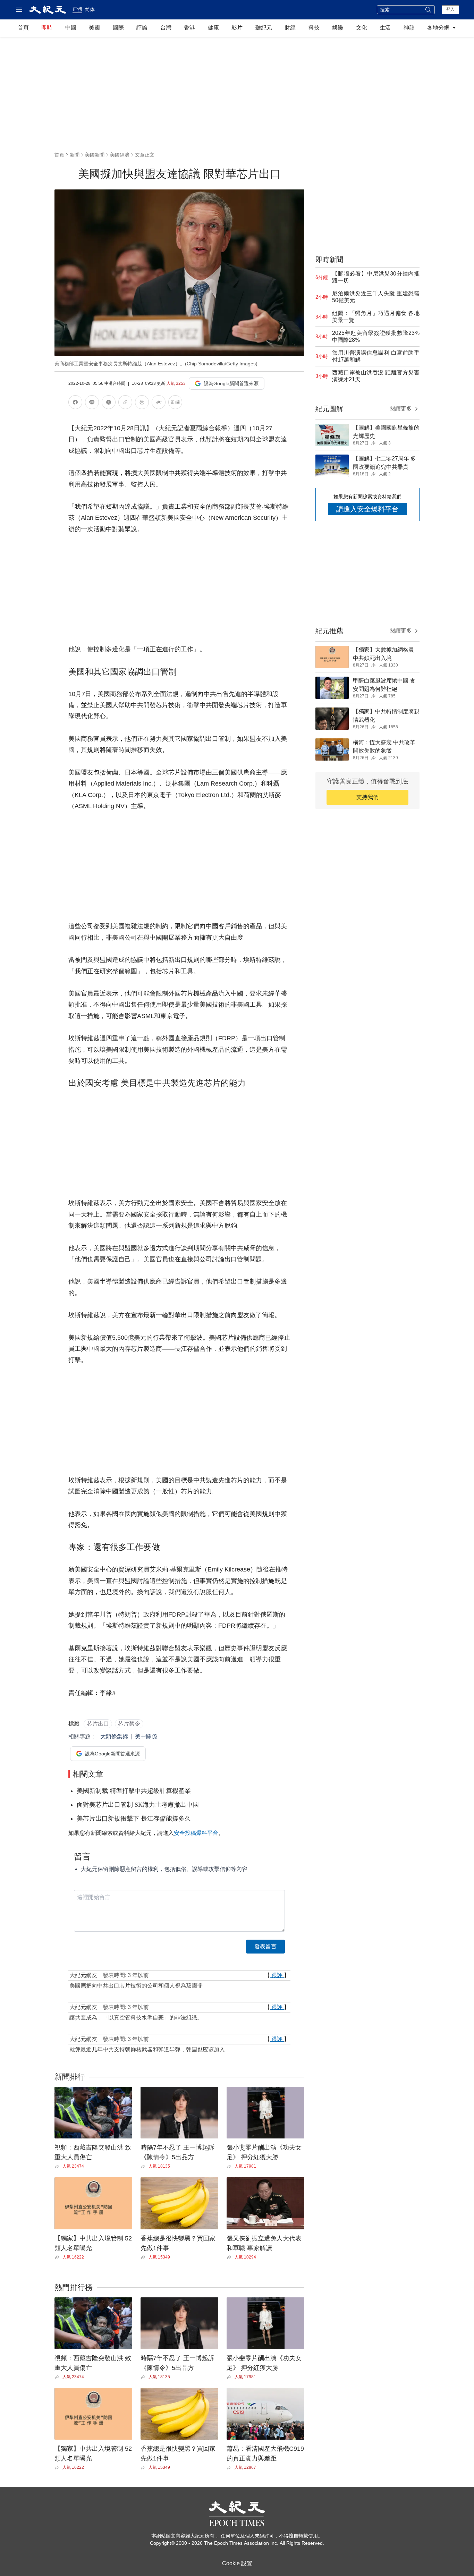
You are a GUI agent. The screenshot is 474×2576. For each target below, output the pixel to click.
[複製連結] (125, 402)
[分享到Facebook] (75, 403)
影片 (237, 28)
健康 (213, 28)
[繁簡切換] (175, 403)
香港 (189, 28)
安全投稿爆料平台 (196, 1833)
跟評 (277, 1975)
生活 (385, 28)
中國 (71, 28)
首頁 (23, 28)
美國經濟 (120, 155)
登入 (450, 9)
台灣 (166, 28)
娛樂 (338, 28)
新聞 (75, 155)
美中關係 (146, 1736)
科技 (314, 28)
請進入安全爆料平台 (367, 509)
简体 (90, 9)
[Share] (58, 2167)
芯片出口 (98, 1724)
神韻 (409, 28)
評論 (142, 28)
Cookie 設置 (237, 2563)
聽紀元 (264, 28)
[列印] (142, 403)
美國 (94, 28)
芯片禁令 (129, 1724)
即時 (47, 28)
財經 (290, 28)
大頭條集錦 (114, 1736)
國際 (118, 28)
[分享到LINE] (92, 403)
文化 (362, 28)
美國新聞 (95, 155)
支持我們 (367, 797)
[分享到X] (109, 403)
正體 (77, 9)
